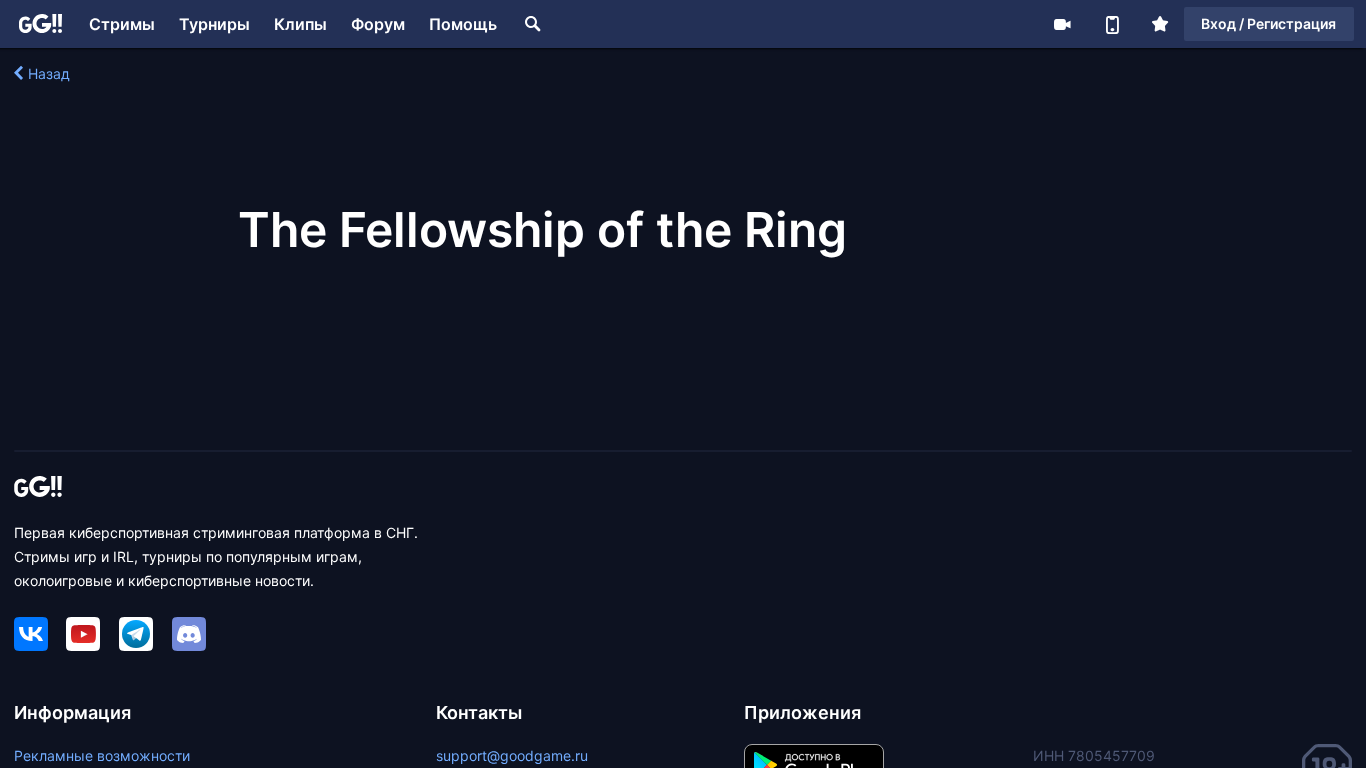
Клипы (300, 24)
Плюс (1160, 24)
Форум (378, 24)
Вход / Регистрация (1268, 23)
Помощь (463, 24)
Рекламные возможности (102, 755)
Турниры (214, 24)
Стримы (122, 24)
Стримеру (1062, 24)
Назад (49, 73)
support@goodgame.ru (512, 755)
